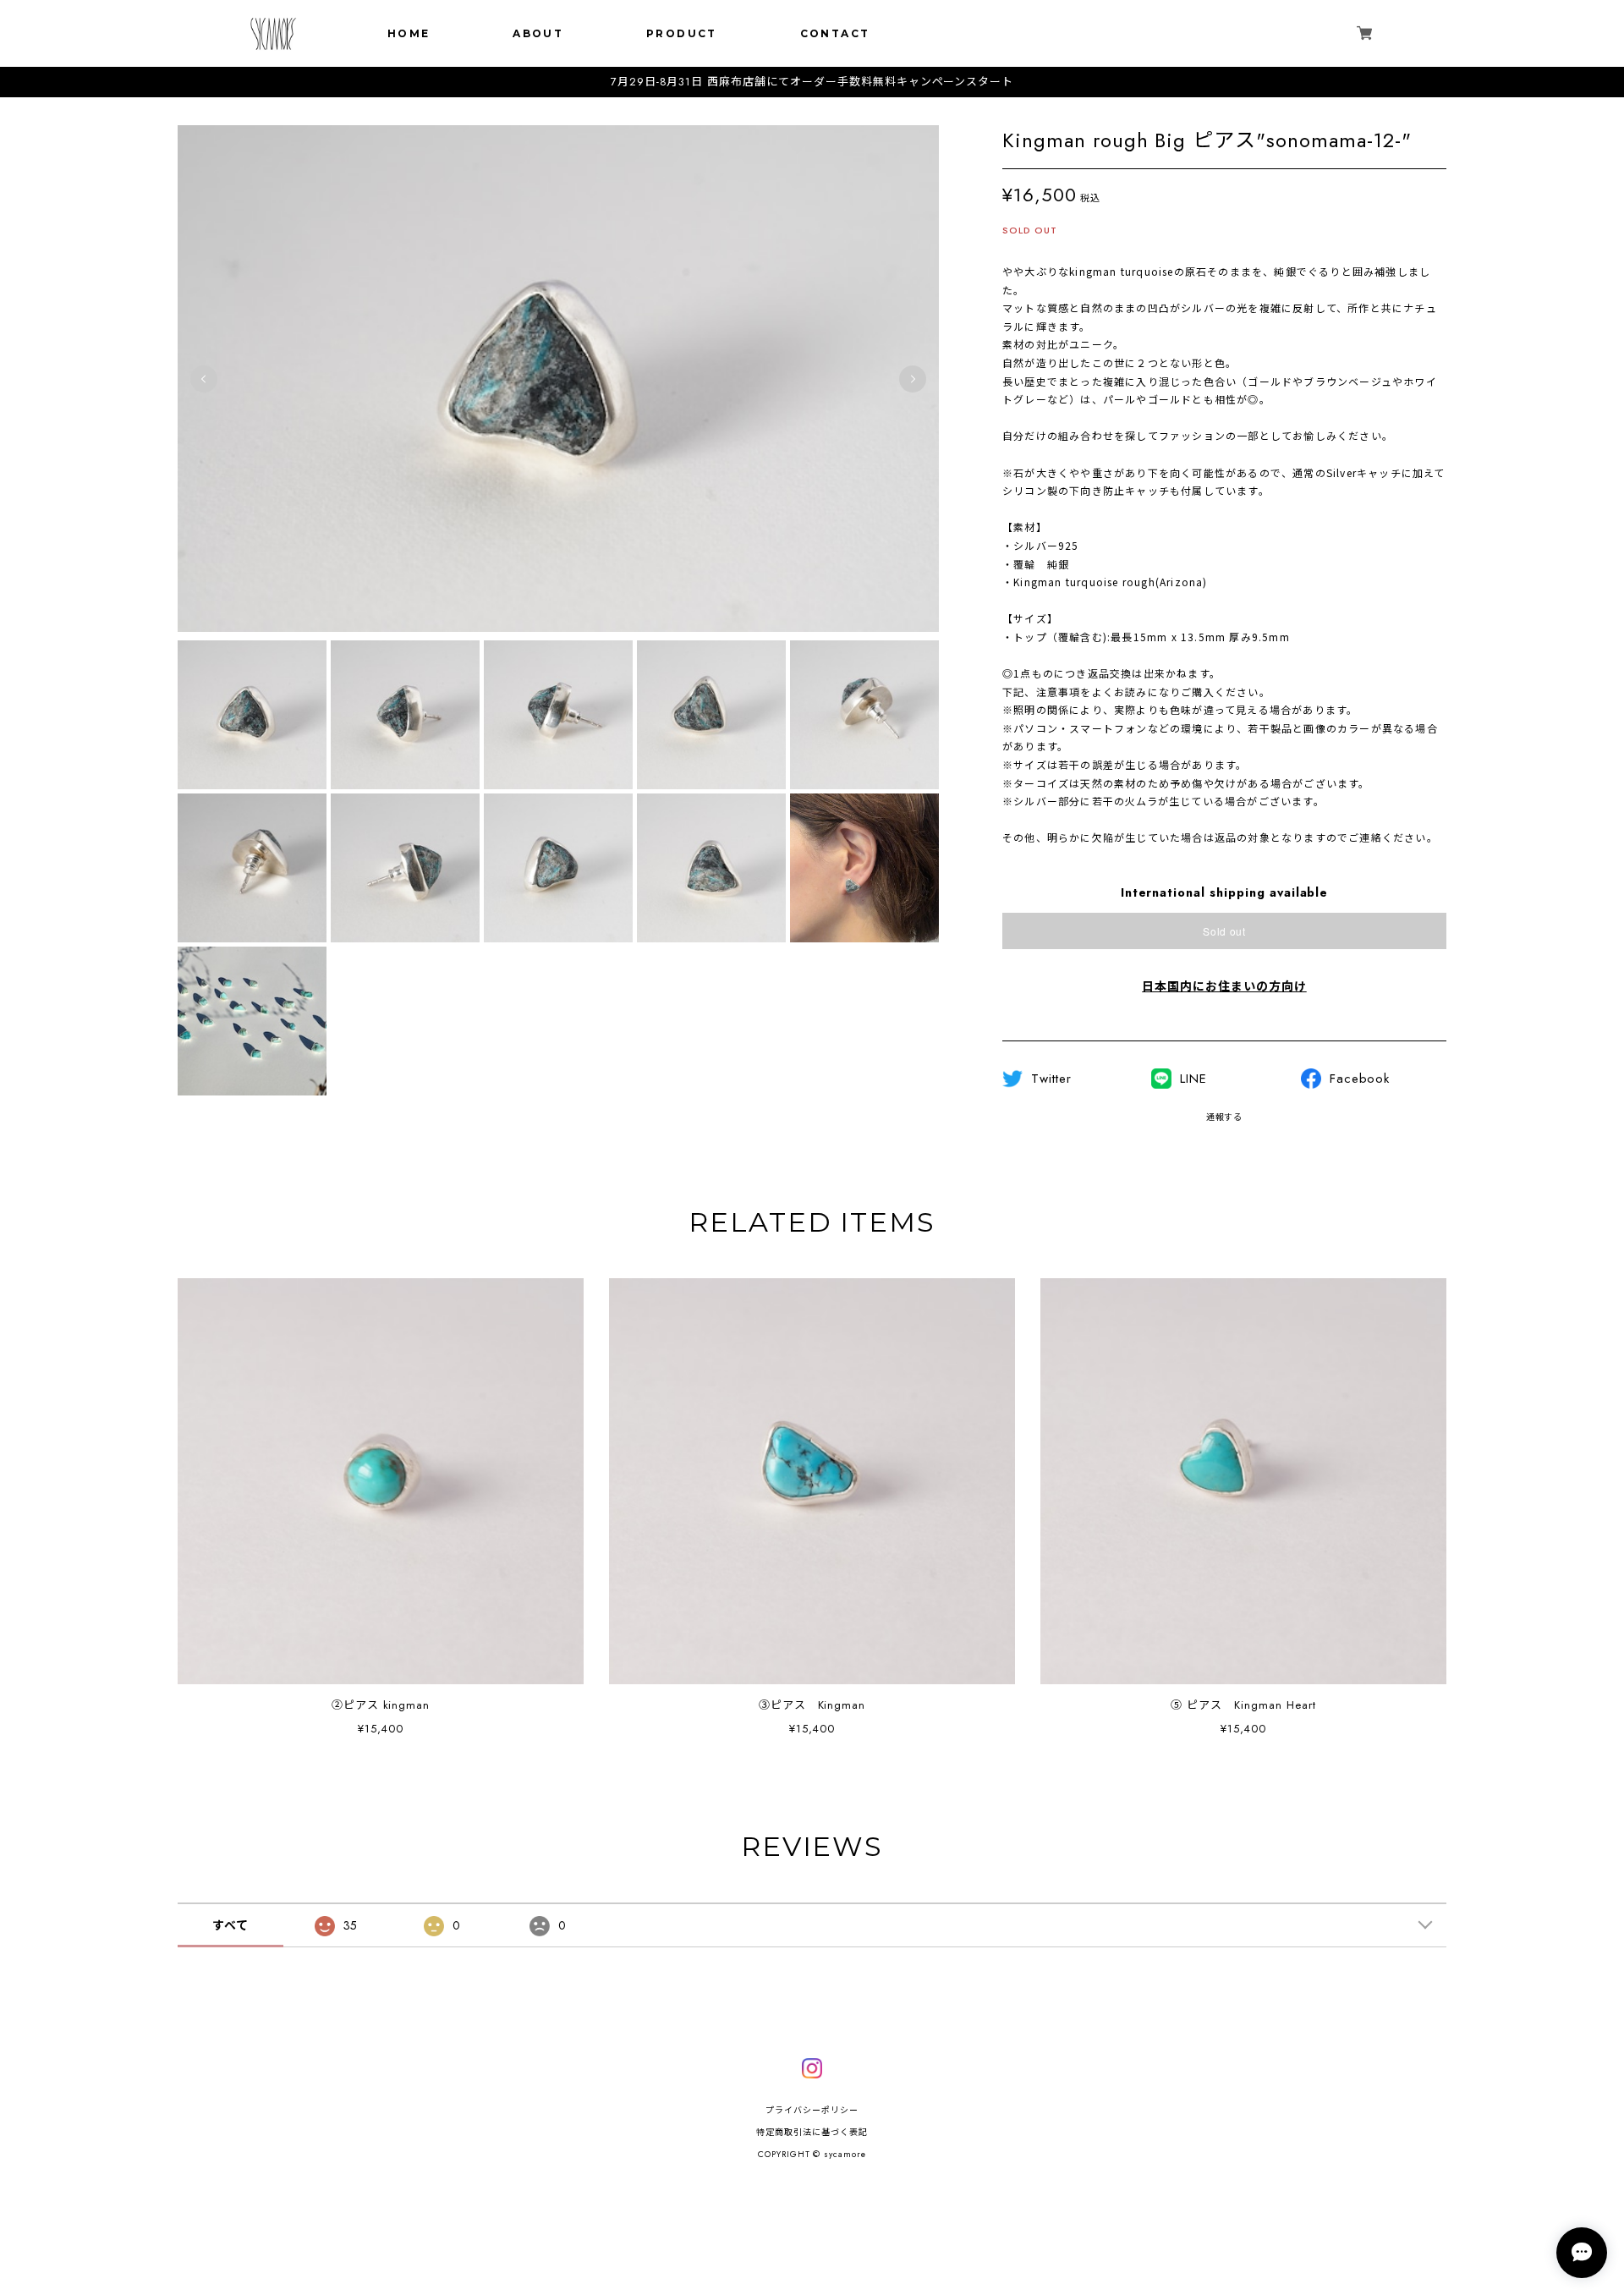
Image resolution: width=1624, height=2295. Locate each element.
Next (913, 379)
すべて (230, 1925)
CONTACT (835, 33)
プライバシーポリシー (812, 2110)
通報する (1225, 1117)
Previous (204, 379)
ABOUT (538, 33)
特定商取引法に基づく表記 (812, 2132)
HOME (409, 33)
